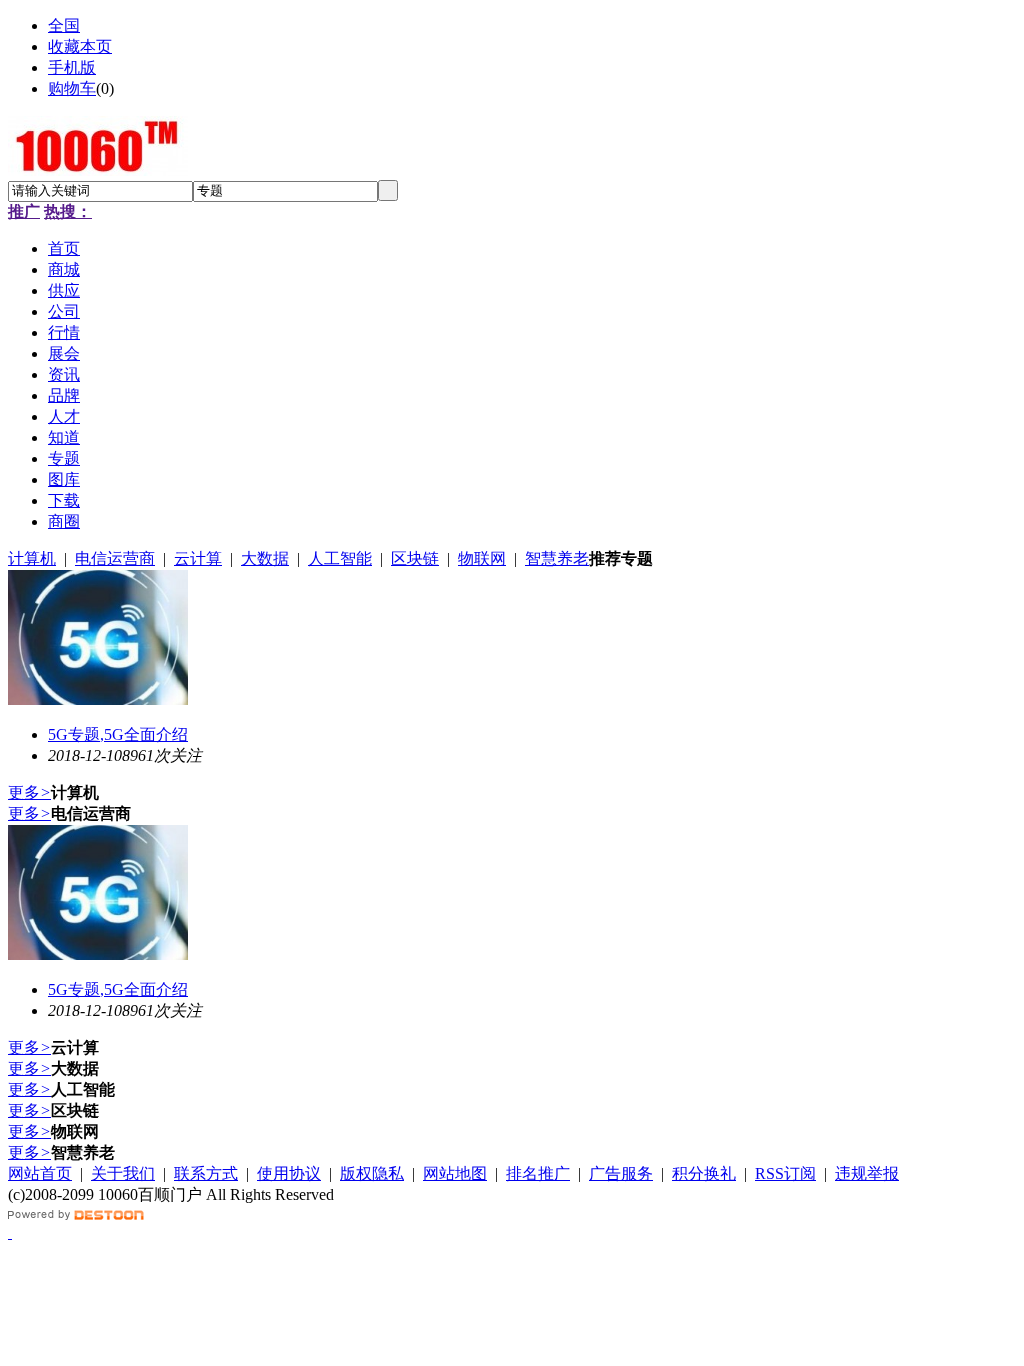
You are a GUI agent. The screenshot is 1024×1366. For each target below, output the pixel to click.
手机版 (72, 67)
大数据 (265, 558)
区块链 (415, 558)
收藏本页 (80, 46)
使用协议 (289, 1173)
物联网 (482, 558)
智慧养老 (557, 558)
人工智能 (340, 558)
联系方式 (206, 1173)
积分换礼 (704, 1173)
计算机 (32, 558)
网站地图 (455, 1173)
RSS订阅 (785, 1173)
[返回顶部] (10, 1232)
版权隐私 (372, 1173)
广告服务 (621, 1173)
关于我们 (123, 1173)
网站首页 (40, 1173)
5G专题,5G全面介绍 (118, 734)
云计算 (198, 558)
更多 (29, 792)
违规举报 (867, 1173)
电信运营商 (115, 558)
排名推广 (538, 1173)
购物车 (72, 88)
